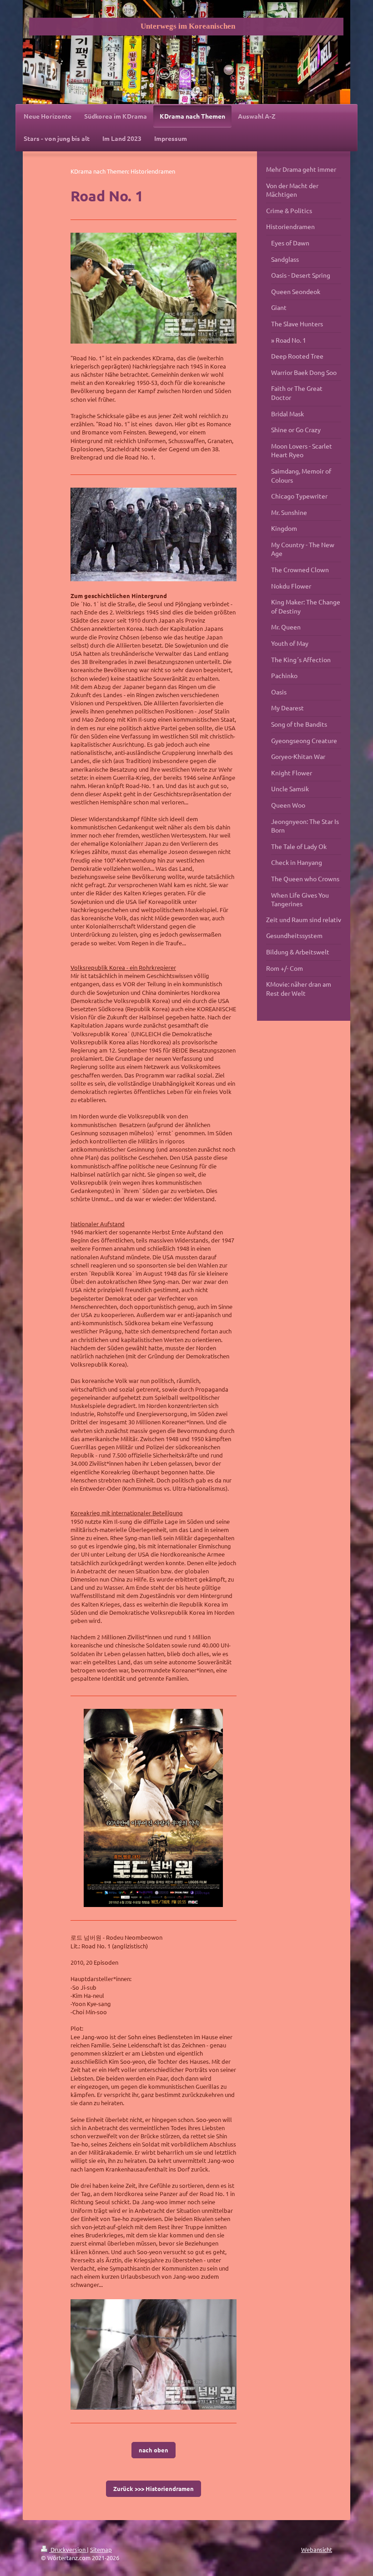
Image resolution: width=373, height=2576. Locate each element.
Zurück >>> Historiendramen (154, 2489)
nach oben (154, 2450)
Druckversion (68, 2549)
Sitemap (101, 2549)
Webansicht (317, 2549)
